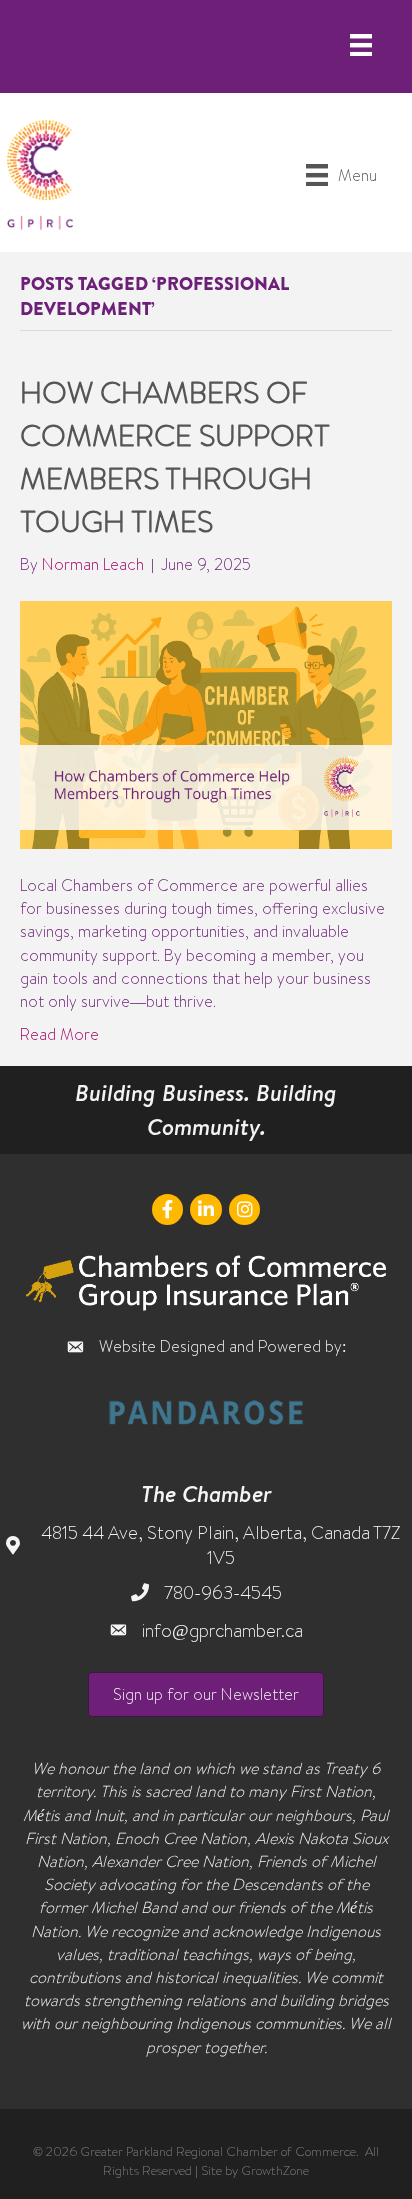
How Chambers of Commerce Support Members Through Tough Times (175, 456)
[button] (206, 1694)
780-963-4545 (223, 1592)
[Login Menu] (361, 45)
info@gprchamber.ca (222, 1630)
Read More (59, 1034)
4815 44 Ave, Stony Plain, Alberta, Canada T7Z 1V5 (220, 1545)
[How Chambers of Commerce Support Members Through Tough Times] (206, 723)
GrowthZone (275, 2170)
